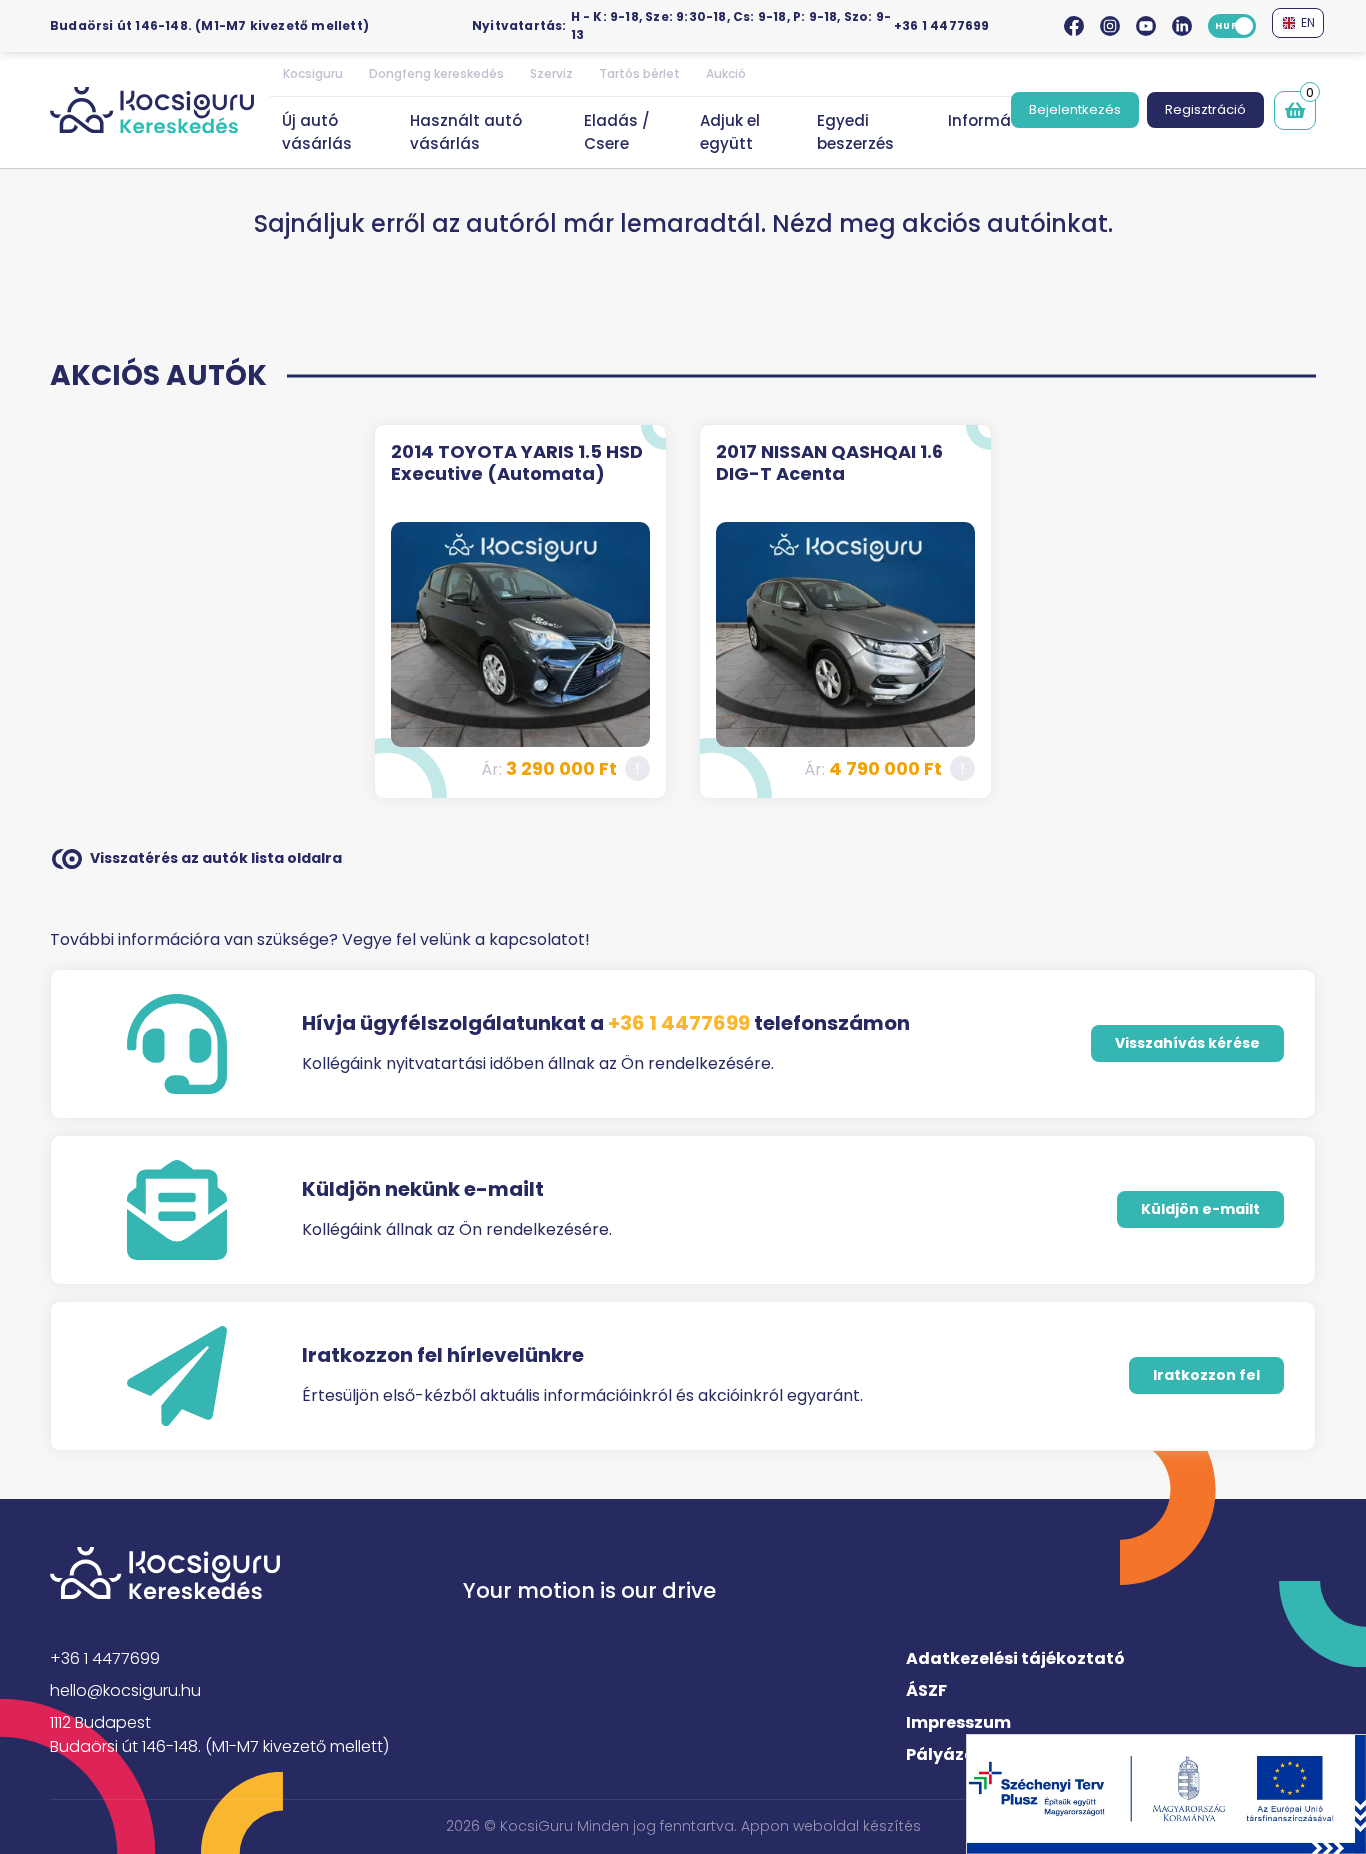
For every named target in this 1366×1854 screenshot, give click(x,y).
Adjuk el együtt (730, 132)
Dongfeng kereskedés (436, 73)
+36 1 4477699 (942, 25)
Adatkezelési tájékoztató (1015, 1658)
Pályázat (945, 1754)
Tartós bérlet (639, 73)
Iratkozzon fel (1206, 1375)
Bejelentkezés (1075, 109)
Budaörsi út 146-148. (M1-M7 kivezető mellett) (209, 25)
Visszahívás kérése (1187, 1043)
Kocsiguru (313, 73)
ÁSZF (926, 1690)
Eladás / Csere (617, 132)
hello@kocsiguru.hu (125, 1690)
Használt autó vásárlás (466, 132)
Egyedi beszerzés (855, 132)
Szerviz (551, 73)
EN (1306, 22)
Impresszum (958, 1722)
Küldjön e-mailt (1200, 1209)
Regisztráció (1205, 109)
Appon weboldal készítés (831, 1826)
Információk (995, 120)
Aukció (726, 73)
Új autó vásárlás (317, 132)
